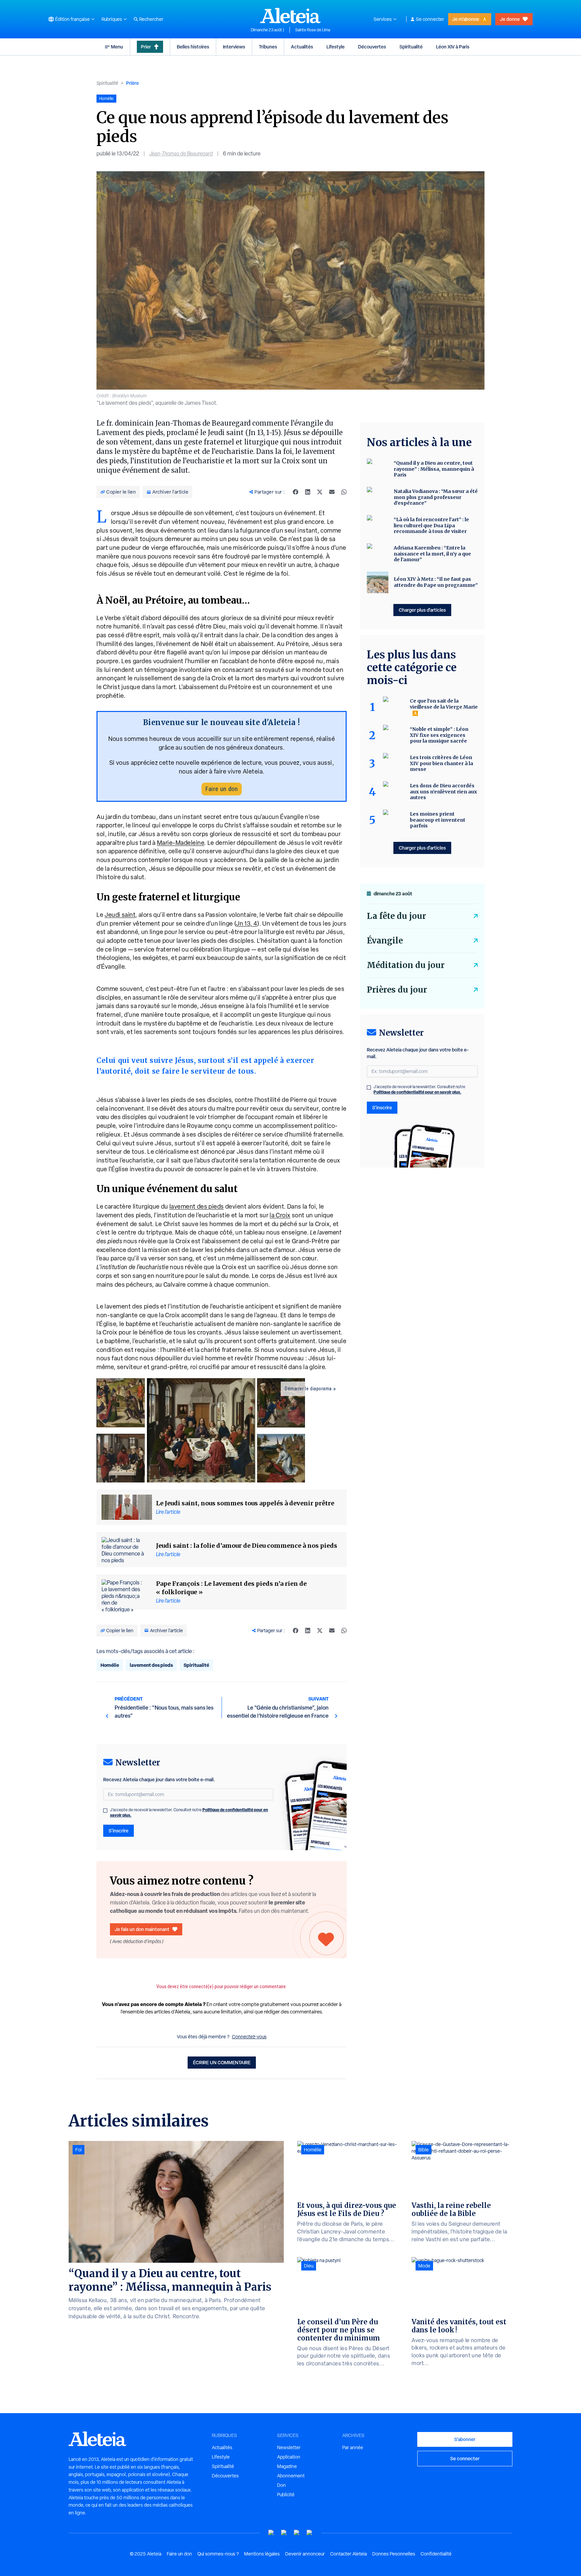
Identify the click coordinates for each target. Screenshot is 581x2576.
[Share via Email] (332, 492)
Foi (79, 2150)
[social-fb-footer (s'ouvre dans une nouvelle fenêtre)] (284, 2533)
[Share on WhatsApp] (344, 492)
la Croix (280, 1215)
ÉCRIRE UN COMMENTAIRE (222, 2062)
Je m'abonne (466, 19)
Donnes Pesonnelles (394, 2554)
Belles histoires (193, 47)
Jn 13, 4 (247, 923)
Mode (424, 2266)
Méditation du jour (406, 965)
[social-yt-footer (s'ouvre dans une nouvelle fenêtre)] (271, 2533)
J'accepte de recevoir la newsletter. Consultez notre (189, 1813)
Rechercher (151, 19)
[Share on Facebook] (296, 492)
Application (289, 2457)
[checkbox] (105, 1811)
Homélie (110, 1665)
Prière (132, 83)
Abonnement (291, 2476)
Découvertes (372, 47)
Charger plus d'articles (422, 610)
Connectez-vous (249, 2037)
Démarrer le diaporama (308, 1389)
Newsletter (289, 2447)
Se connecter (430, 19)
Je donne (510, 19)
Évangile (385, 941)
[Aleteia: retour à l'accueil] (290, 15)
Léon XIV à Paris (453, 47)
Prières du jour (397, 990)
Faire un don (222, 789)
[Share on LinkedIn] (308, 492)
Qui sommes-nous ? (218, 2554)
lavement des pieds (197, 1206)
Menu (117, 47)
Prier (146, 47)
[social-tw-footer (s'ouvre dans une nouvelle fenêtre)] (297, 2533)
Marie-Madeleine (181, 843)
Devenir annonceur (305, 2554)
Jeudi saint (120, 915)
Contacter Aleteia (348, 2554)
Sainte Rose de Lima (313, 30)
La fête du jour (396, 916)
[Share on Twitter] (320, 492)
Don (281, 2485)
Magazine (287, 2466)
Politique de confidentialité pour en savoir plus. (417, 1092)
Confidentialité (436, 2554)
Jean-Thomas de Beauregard (181, 154)
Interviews (234, 47)
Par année (353, 2447)
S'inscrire (119, 1831)
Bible (423, 2150)
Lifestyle (336, 47)
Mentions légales (262, 2554)
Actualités (302, 47)
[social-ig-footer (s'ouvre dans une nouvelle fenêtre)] (310, 2533)
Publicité (286, 2495)
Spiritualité (411, 47)
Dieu (309, 2266)
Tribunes (268, 47)
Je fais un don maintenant (142, 1929)
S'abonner (465, 2439)
